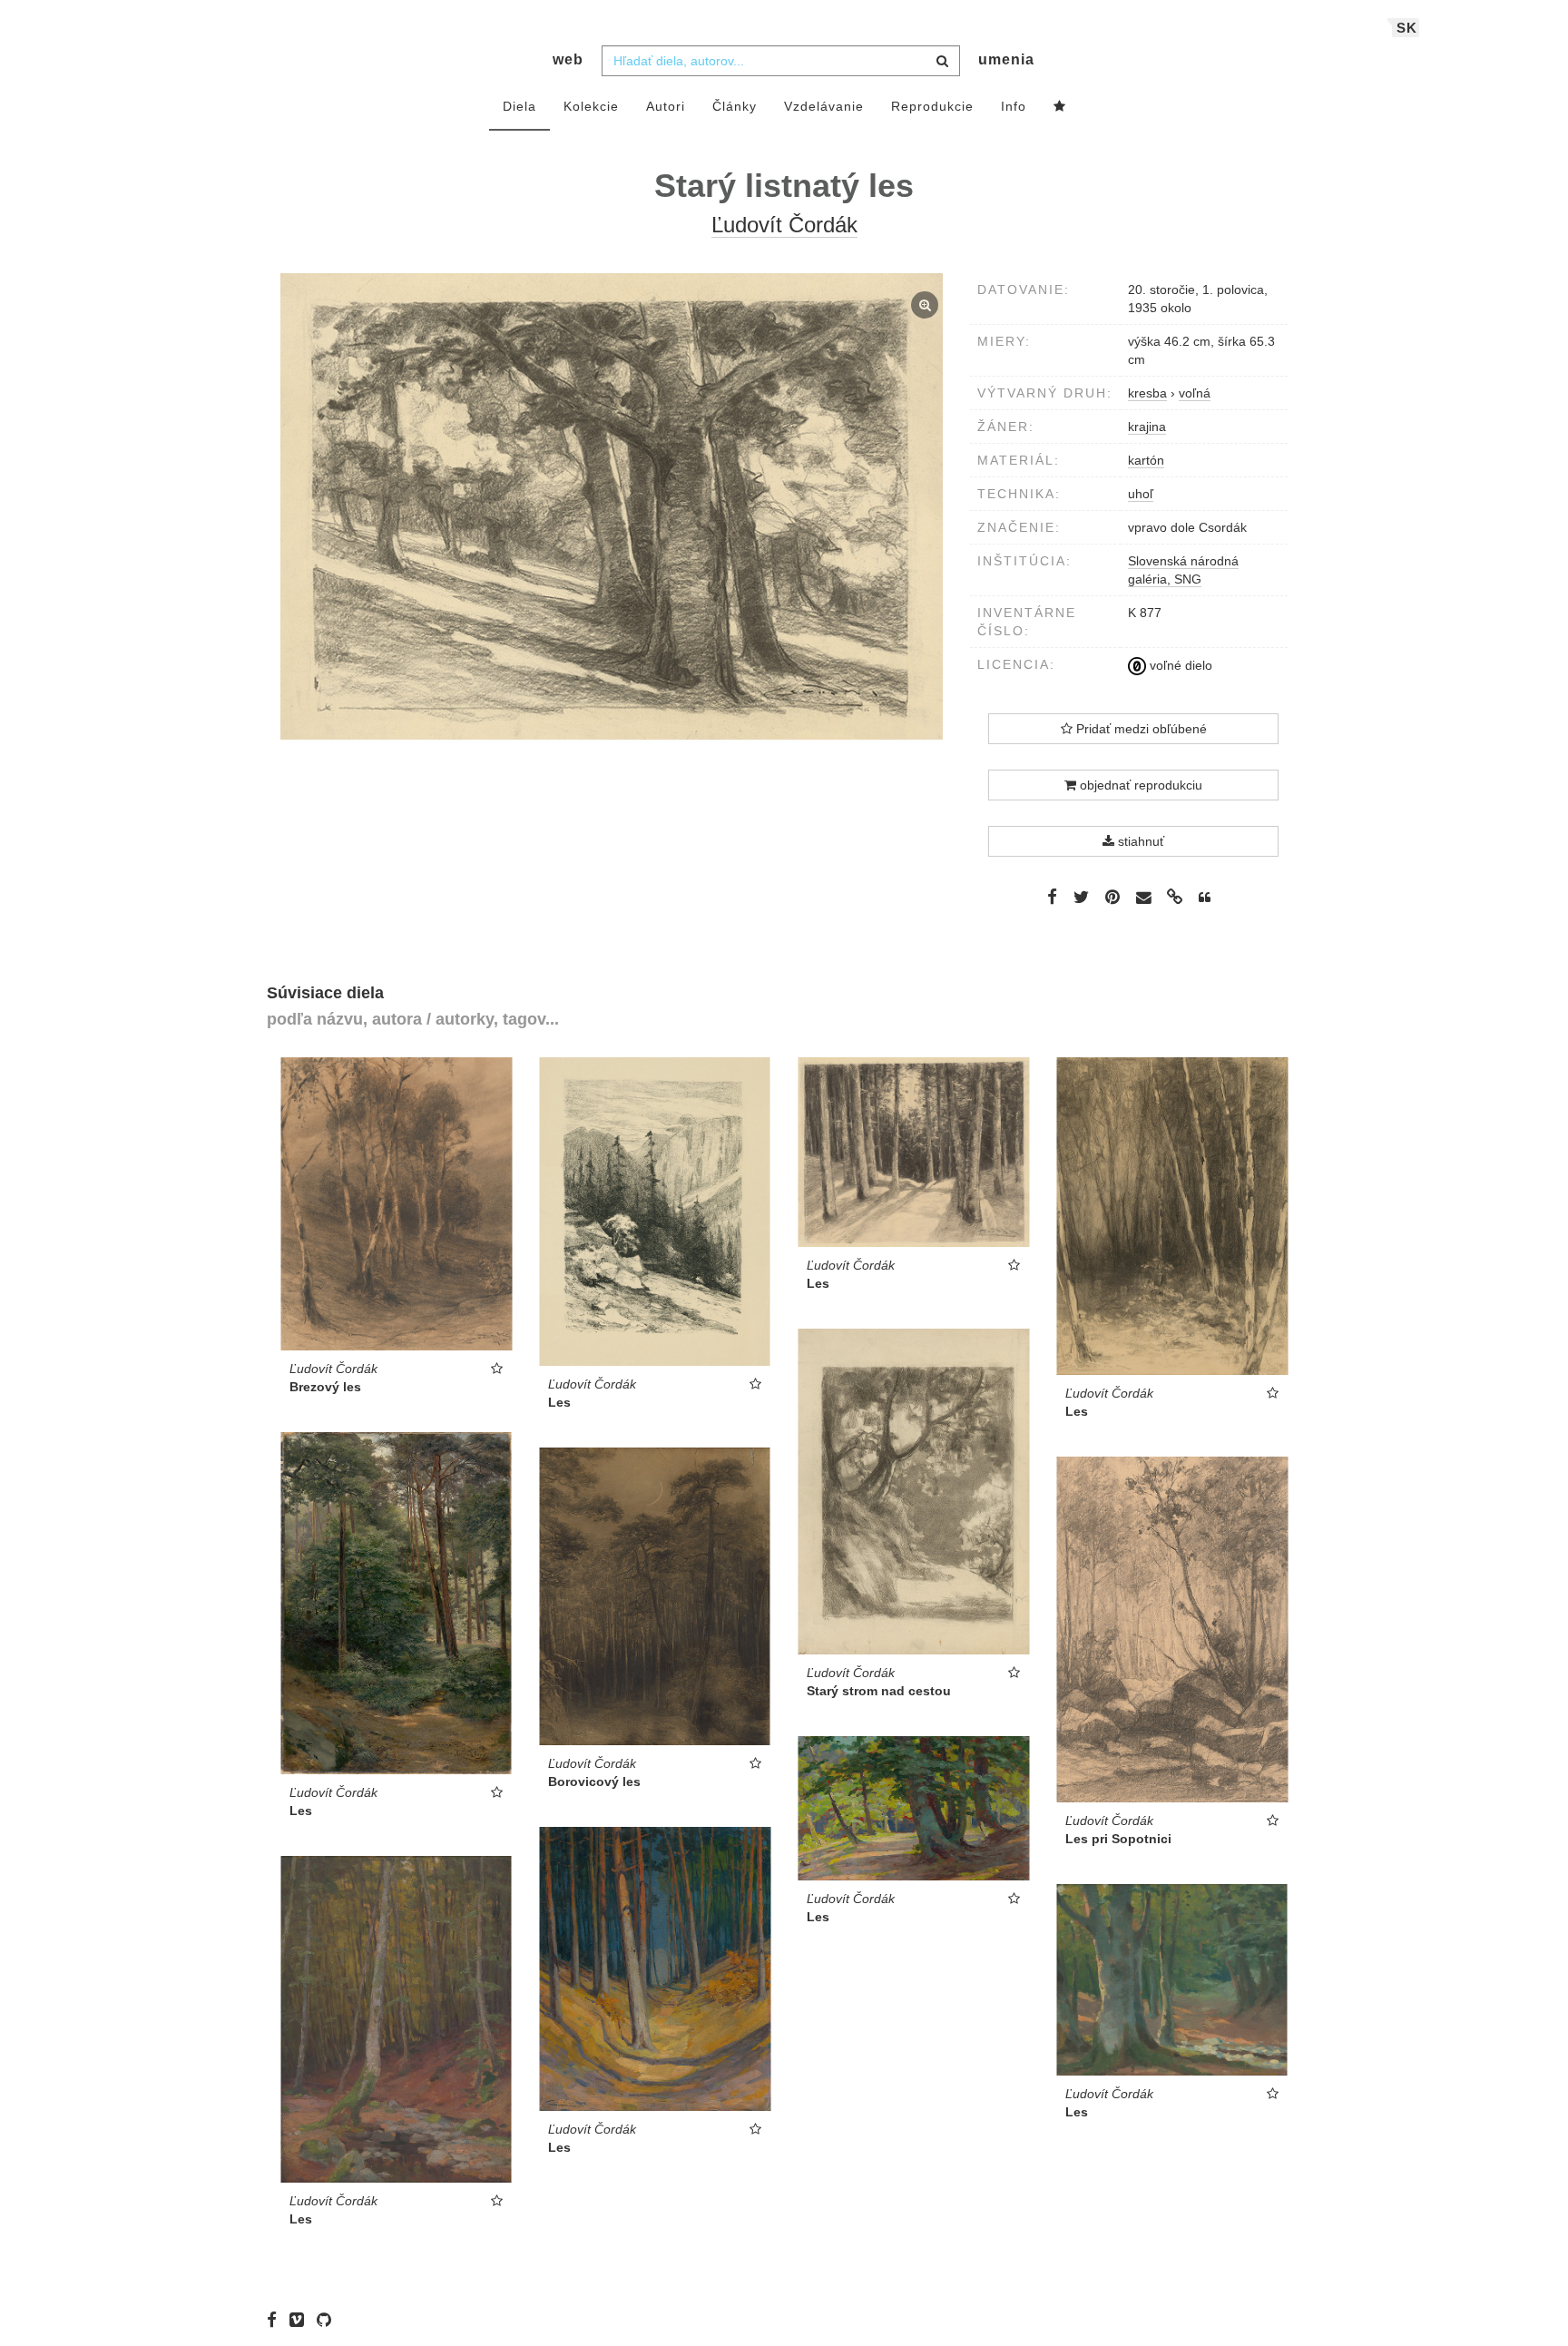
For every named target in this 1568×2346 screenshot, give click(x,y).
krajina (1147, 427)
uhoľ (1141, 494)
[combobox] (781, 61)
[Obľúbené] (1060, 107)
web (568, 59)
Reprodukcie (932, 106)
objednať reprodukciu (1139, 785)
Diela (519, 106)
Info (1014, 106)
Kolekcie (591, 106)
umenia (1006, 59)
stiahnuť (1139, 841)
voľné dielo (1179, 665)
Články (735, 106)
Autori (666, 106)
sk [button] (1407, 28)
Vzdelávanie (824, 106)
